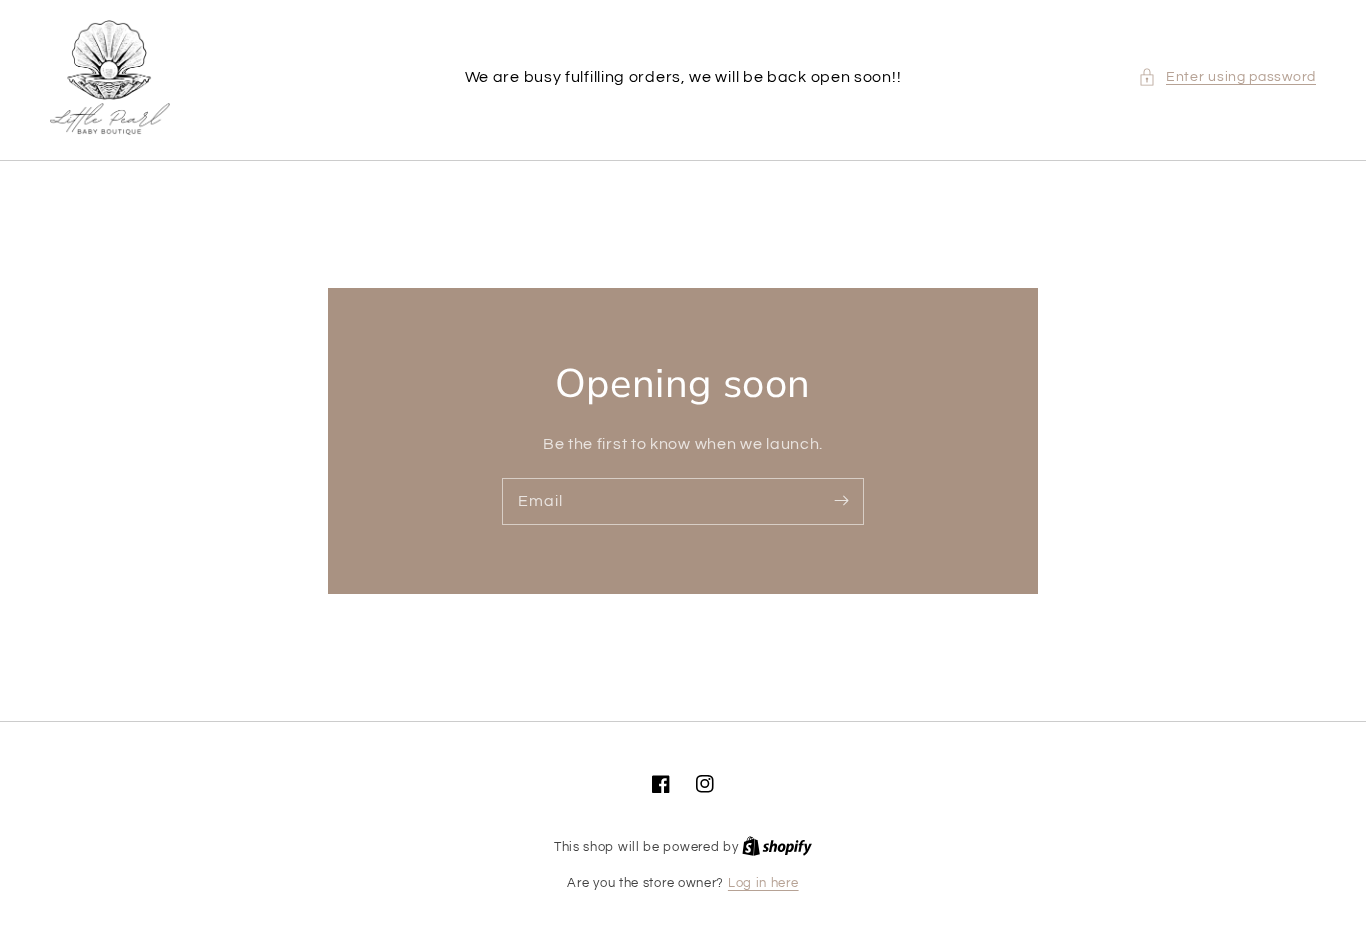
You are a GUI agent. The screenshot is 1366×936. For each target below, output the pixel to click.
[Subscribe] (841, 501)
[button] (1227, 77)
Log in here (763, 883)
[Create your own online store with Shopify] (777, 847)
